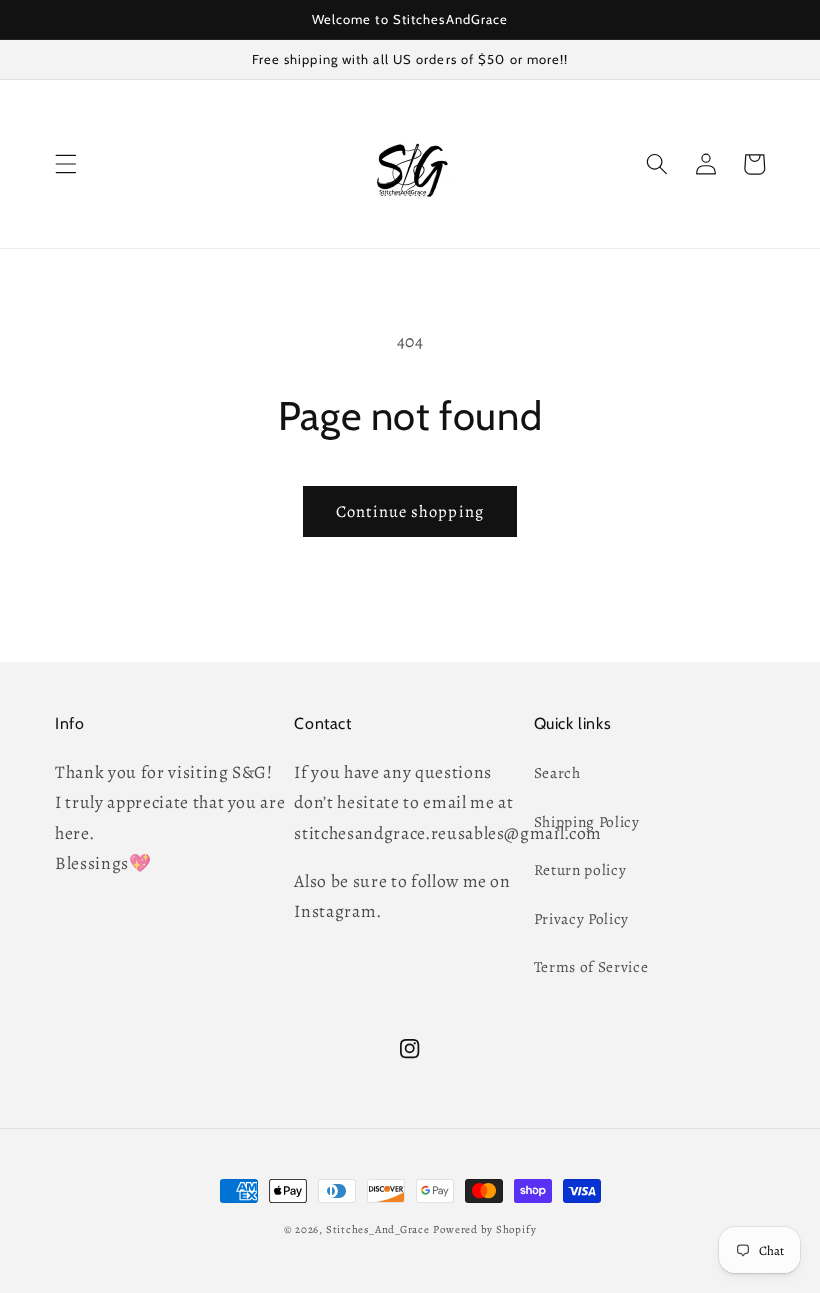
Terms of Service (591, 966)
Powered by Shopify (484, 1229)
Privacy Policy (581, 918)
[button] (66, 164)
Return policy (580, 869)
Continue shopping (410, 511)
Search (557, 772)
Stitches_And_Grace (378, 1229)
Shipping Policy (587, 821)
